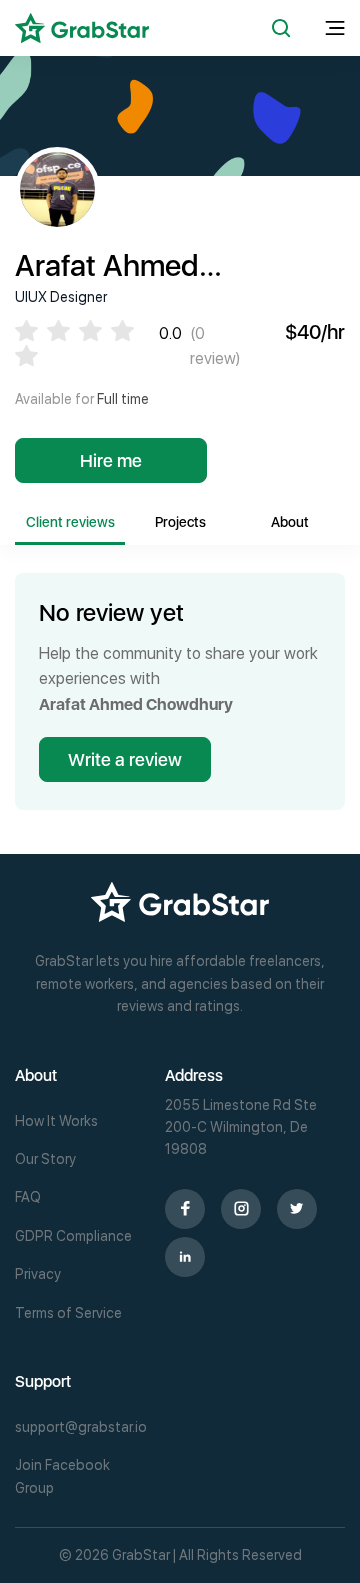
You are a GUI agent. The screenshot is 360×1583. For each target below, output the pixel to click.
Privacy (38, 1274)
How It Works (56, 1121)
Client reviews (70, 522)
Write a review (125, 759)
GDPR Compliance (73, 1236)
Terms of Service (68, 1313)
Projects (180, 522)
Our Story (45, 1159)
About (290, 522)
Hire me (111, 460)
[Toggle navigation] (335, 28)
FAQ (28, 1197)
